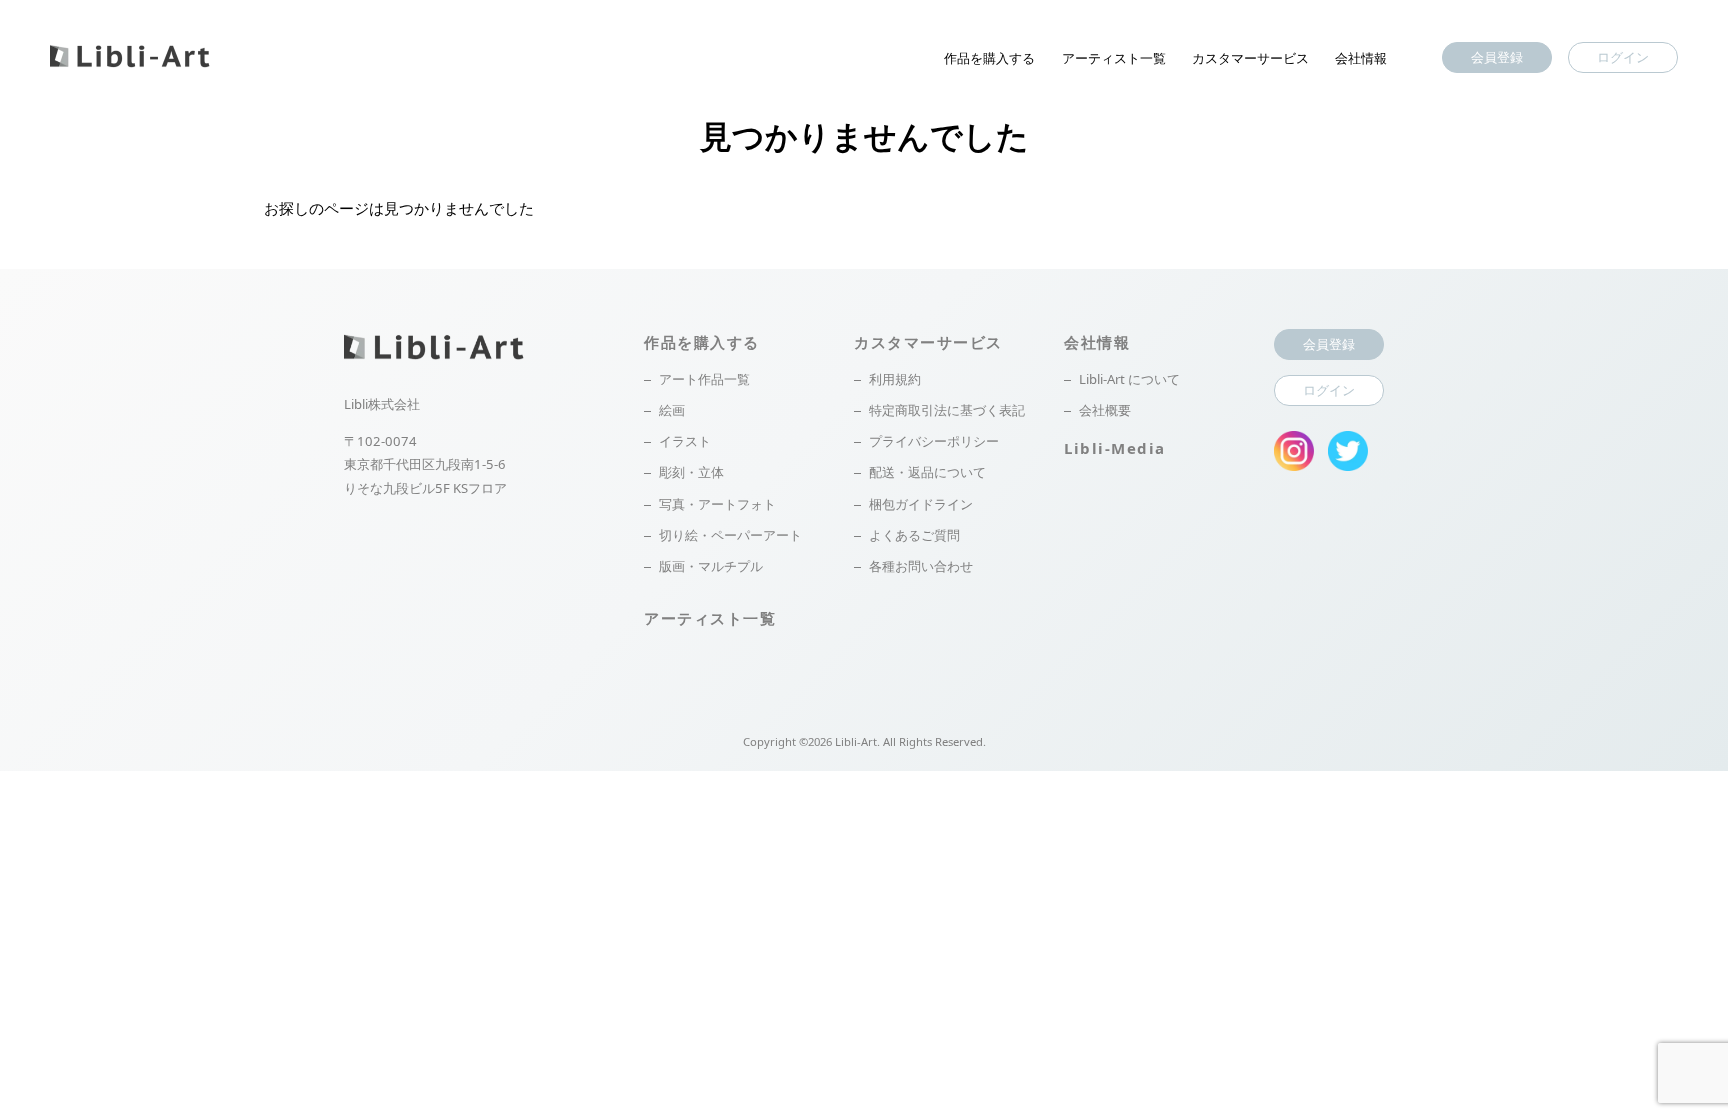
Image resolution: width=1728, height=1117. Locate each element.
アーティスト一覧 (1114, 58)
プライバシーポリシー (934, 441)
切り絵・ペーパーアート (730, 535)
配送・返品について (927, 472)
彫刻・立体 (691, 472)
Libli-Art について (1129, 379)
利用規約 (895, 379)
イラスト (685, 441)
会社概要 (1105, 410)
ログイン (1623, 57)
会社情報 (1361, 58)
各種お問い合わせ (921, 566)
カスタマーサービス (1250, 58)
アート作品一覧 (704, 379)
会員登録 (1497, 57)
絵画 (672, 410)
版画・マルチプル (711, 566)
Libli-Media (1115, 448)
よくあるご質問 (914, 535)
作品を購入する (989, 58)
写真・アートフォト (717, 504)
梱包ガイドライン (921, 504)
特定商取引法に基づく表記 (947, 410)
